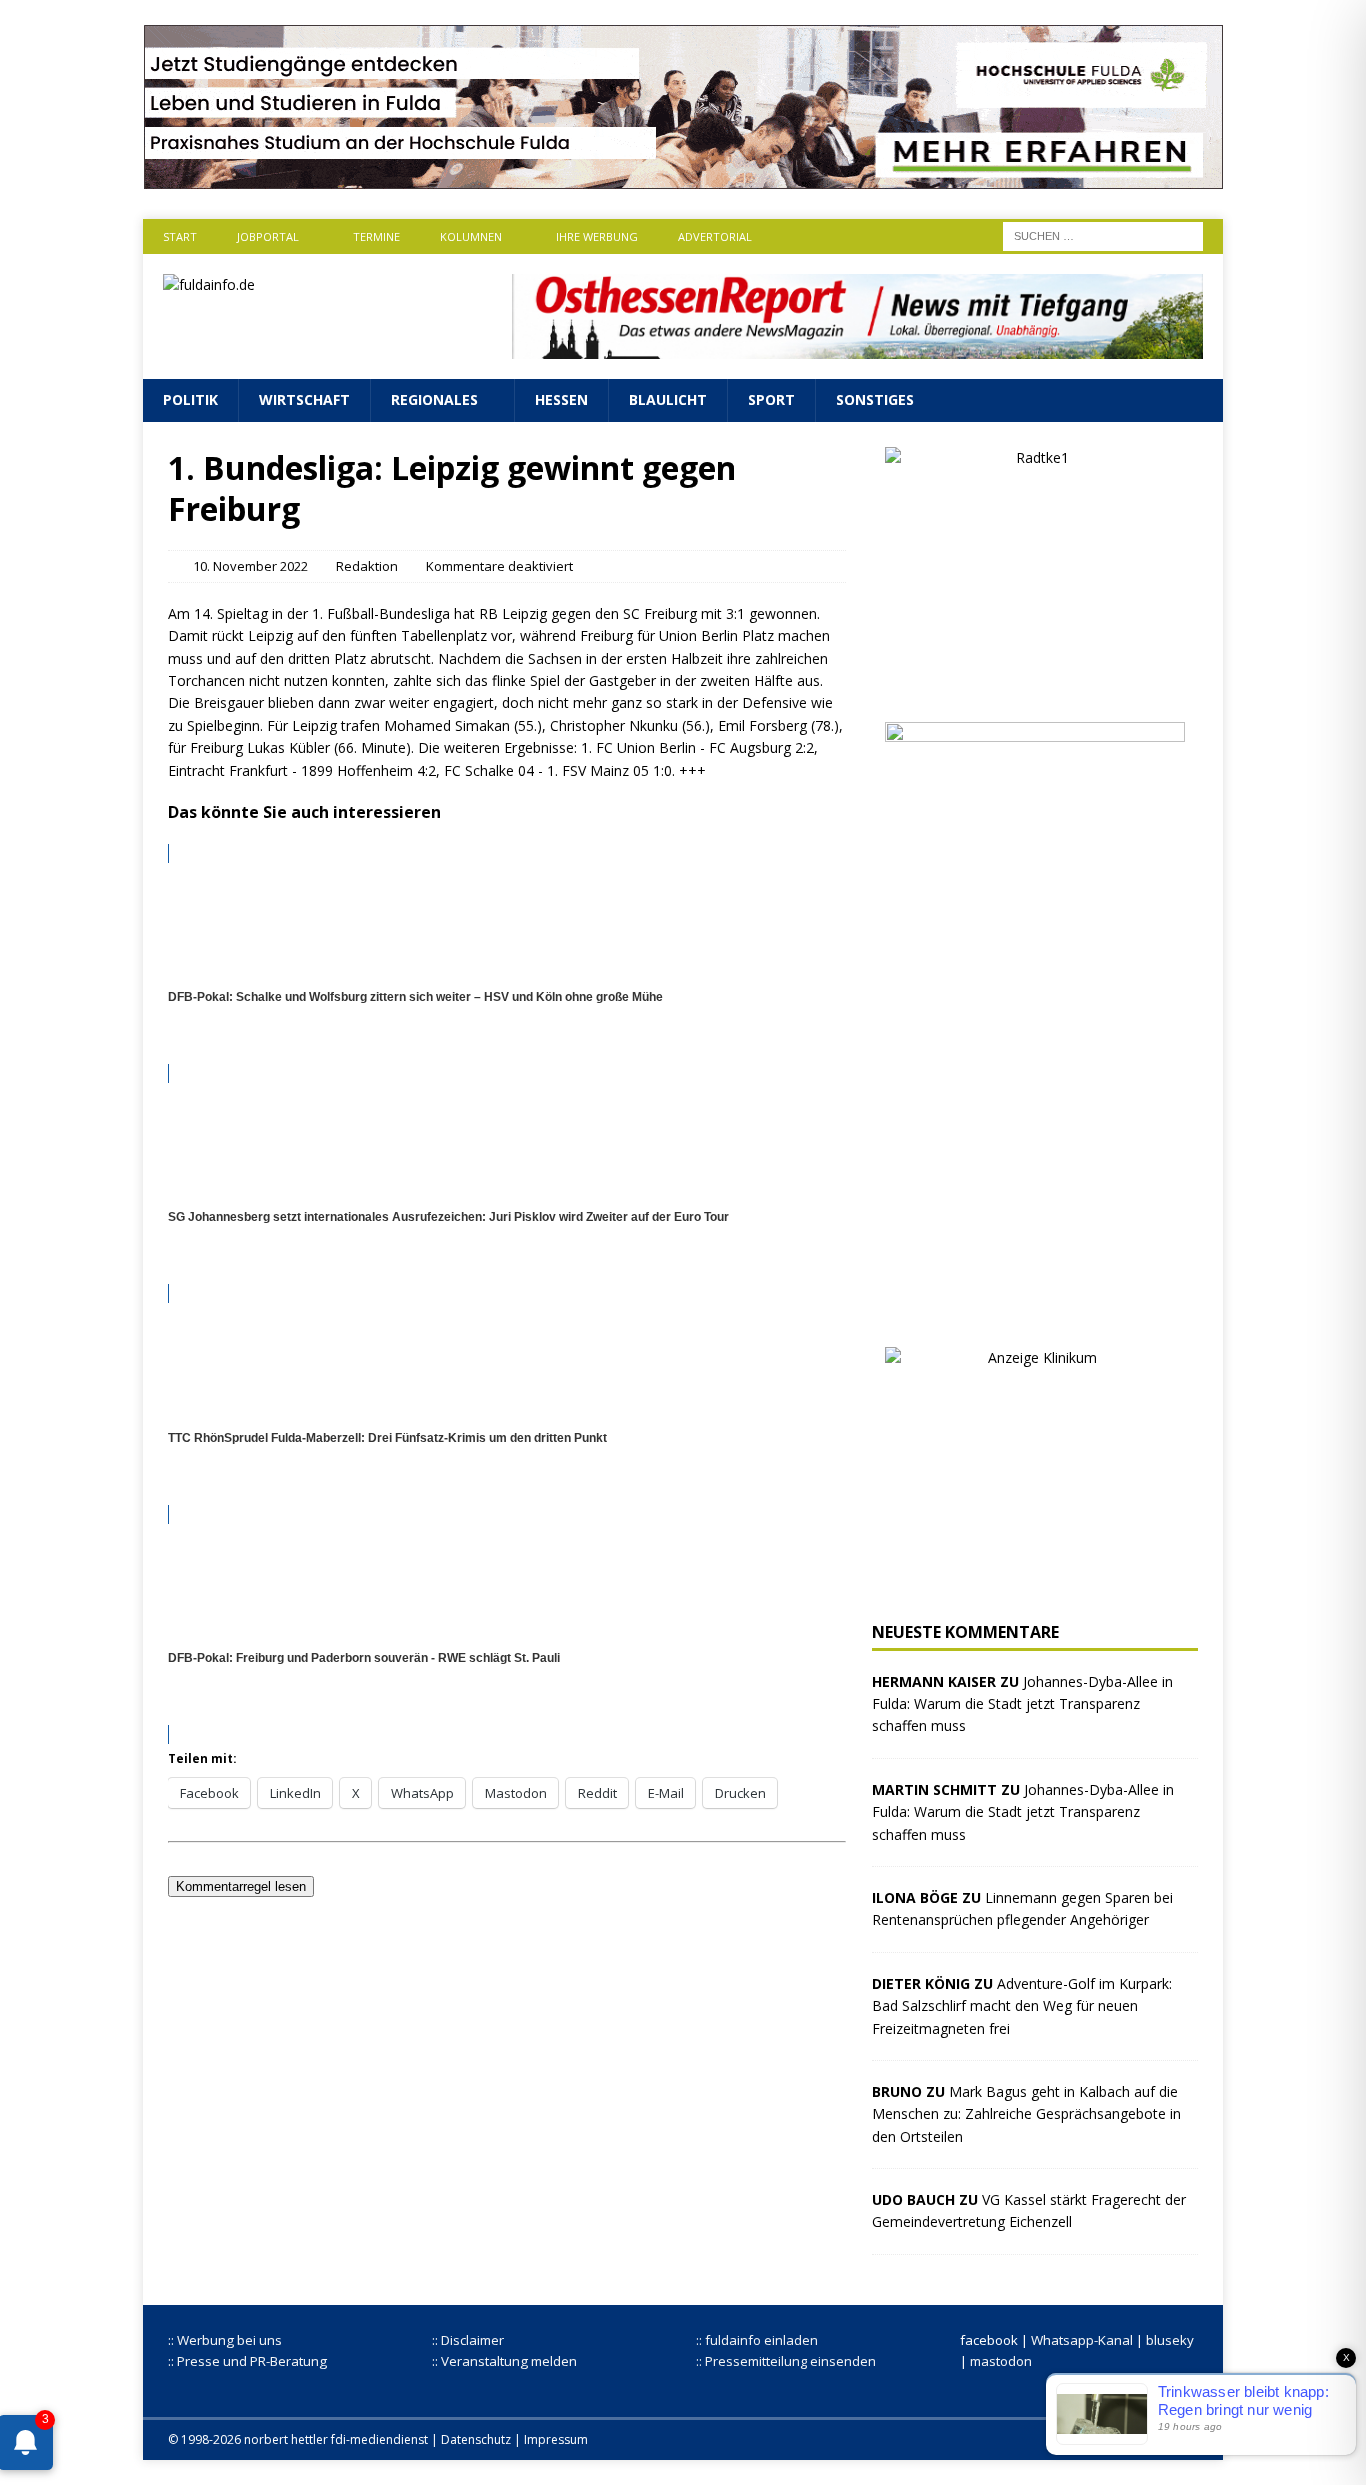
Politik (190, 399)
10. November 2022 (250, 566)
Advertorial (715, 236)
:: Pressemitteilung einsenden (786, 2361)
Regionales (434, 399)
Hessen (561, 399)
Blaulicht (668, 399)
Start (180, 236)
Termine (376, 236)
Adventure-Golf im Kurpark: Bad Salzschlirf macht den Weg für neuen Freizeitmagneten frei (1022, 2006)
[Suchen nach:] (1103, 234)
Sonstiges (875, 399)
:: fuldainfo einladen (757, 2340)
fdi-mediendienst (379, 2439)
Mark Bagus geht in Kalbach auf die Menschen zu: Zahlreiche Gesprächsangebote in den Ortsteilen (1026, 2114)
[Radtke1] (1035, 684)
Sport (771, 399)
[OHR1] (857, 347)
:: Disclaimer (468, 2340)
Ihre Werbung (597, 236)
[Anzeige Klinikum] (1035, 1584)
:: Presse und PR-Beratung (247, 2361)
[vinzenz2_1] (1035, 1309)
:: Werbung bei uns (225, 2340)
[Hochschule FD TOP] (683, 177)
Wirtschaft (304, 399)
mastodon (1001, 2361)
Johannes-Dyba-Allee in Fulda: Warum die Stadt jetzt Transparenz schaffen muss (1022, 1704)
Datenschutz (476, 2439)
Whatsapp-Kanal (1082, 2340)
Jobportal (268, 236)
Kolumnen (471, 236)
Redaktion (367, 566)
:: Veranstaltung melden (504, 2361)
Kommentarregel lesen (241, 1886)
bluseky (1170, 2340)
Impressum (556, 2439)
